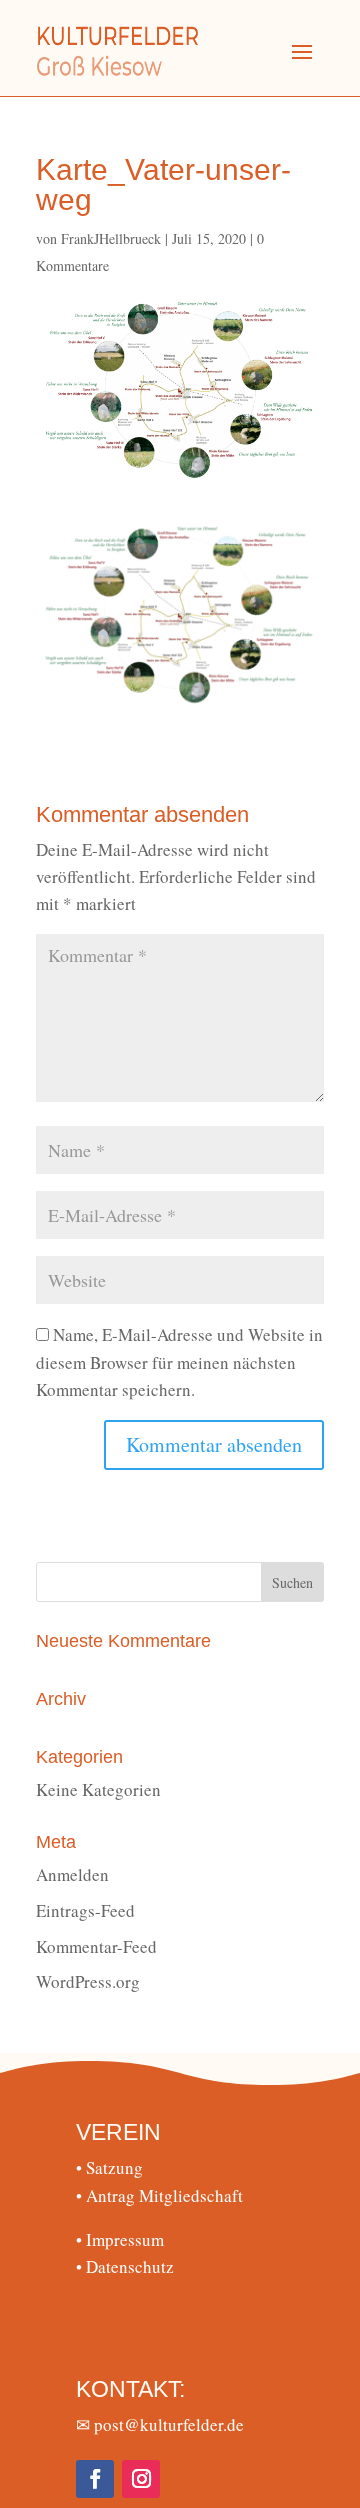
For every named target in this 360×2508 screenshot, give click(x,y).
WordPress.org (88, 1981)
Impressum (120, 2239)
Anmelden (72, 1874)
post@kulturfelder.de (169, 2424)
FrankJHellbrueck (111, 238)
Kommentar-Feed (96, 1946)
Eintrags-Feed (85, 1910)
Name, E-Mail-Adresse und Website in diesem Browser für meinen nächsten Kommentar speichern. (179, 1361)
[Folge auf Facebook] (95, 2479)
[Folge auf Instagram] (141, 2479)
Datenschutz (125, 2266)
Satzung (109, 2167)
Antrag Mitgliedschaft (159, 2195)
